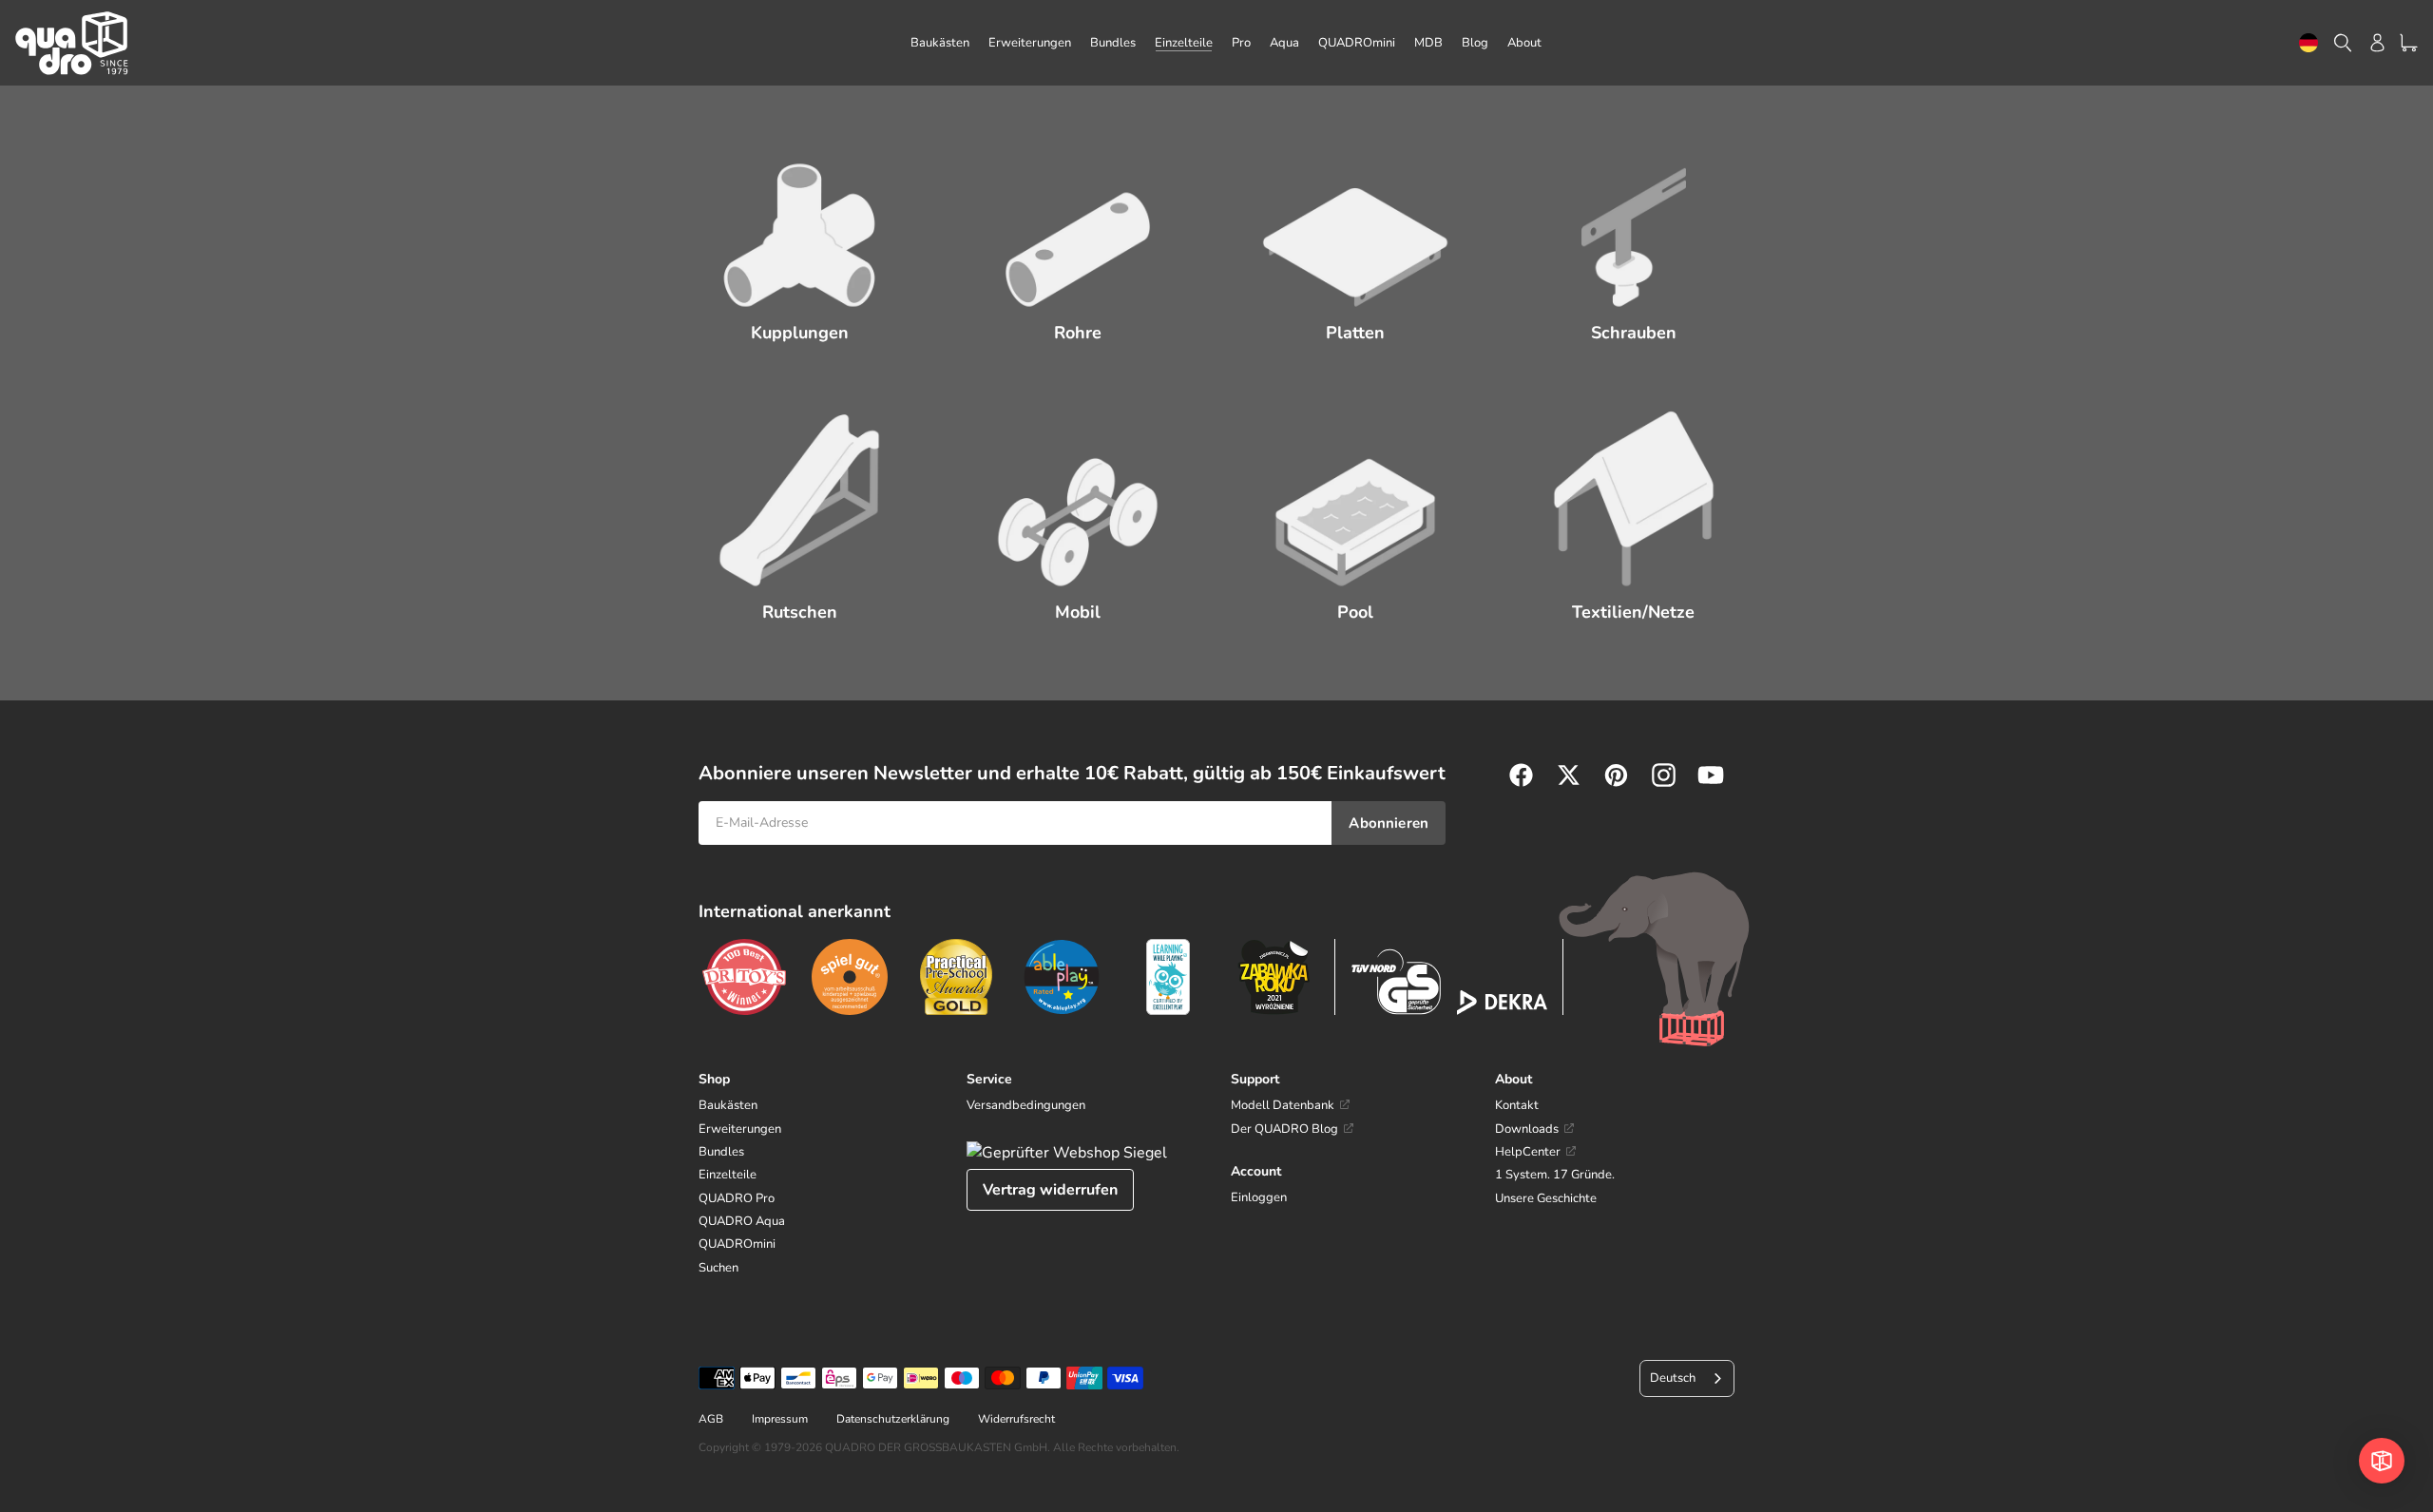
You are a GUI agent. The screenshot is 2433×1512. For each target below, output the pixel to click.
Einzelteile (728, 1175)
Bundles (721, 1152)
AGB (711, 1419)
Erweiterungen (740, 1129)
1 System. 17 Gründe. (1555, 1175)
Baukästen (728, 1105)
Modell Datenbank (1283, 1105)
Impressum (780, 1419)
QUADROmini (737, 1244)
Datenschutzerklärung (893, 1419)
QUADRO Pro (737, 1198)
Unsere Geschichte (1546, 1198)
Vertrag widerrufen (1050, 1190)
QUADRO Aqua (742, 1221)
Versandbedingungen (1026, 1105)
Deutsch (2308, 43)
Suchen (718, 1268)
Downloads (1527, 1129)
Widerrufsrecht (1016, 1419)
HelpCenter (1528, 1152)
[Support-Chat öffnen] (2382, 1461)
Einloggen (1259, 1197)
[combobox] (2308, 43)
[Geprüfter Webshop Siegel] (1067, 1153)
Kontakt (1517, 1105)
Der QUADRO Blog (1284, 1129)
